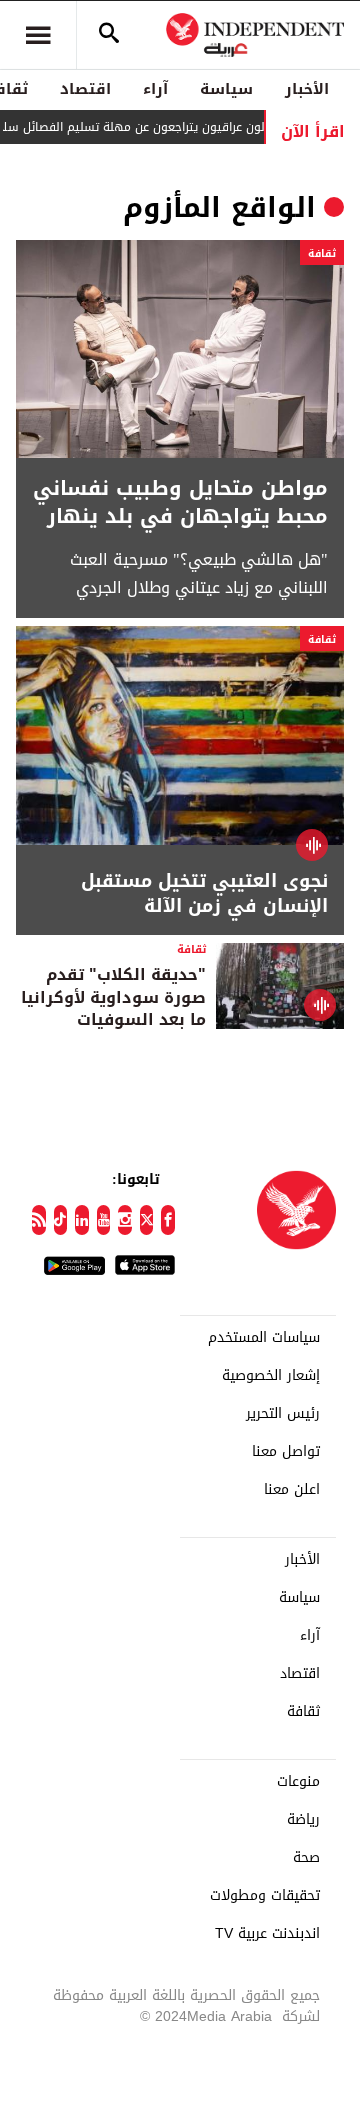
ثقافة (322, 253)
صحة (306, 1858)
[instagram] (125, 1220)
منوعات (298, 1782)
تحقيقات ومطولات (265, 1896)
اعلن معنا (292, 1490)
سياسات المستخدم (264, 1338)
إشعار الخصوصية (271, 1376)
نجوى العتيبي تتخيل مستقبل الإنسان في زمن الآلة (204, 894)
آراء (155, 89)
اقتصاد (85, 89)
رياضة (303, 1820)
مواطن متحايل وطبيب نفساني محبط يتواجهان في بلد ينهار (180, 502)
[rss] (39, 1220)
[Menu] (38, 35)
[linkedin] (82, 1220)
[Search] (109, 35)
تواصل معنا (286, 1452)
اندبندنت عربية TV (267, 1934)
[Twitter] (147, 1220)
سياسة (226, 89)
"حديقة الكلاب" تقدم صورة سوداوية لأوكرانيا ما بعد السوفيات (113, 997)
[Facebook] (168, 1220)
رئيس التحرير (283, 1414)
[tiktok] (61, 1220)
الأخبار (307, 89)
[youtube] (104, 1220)
